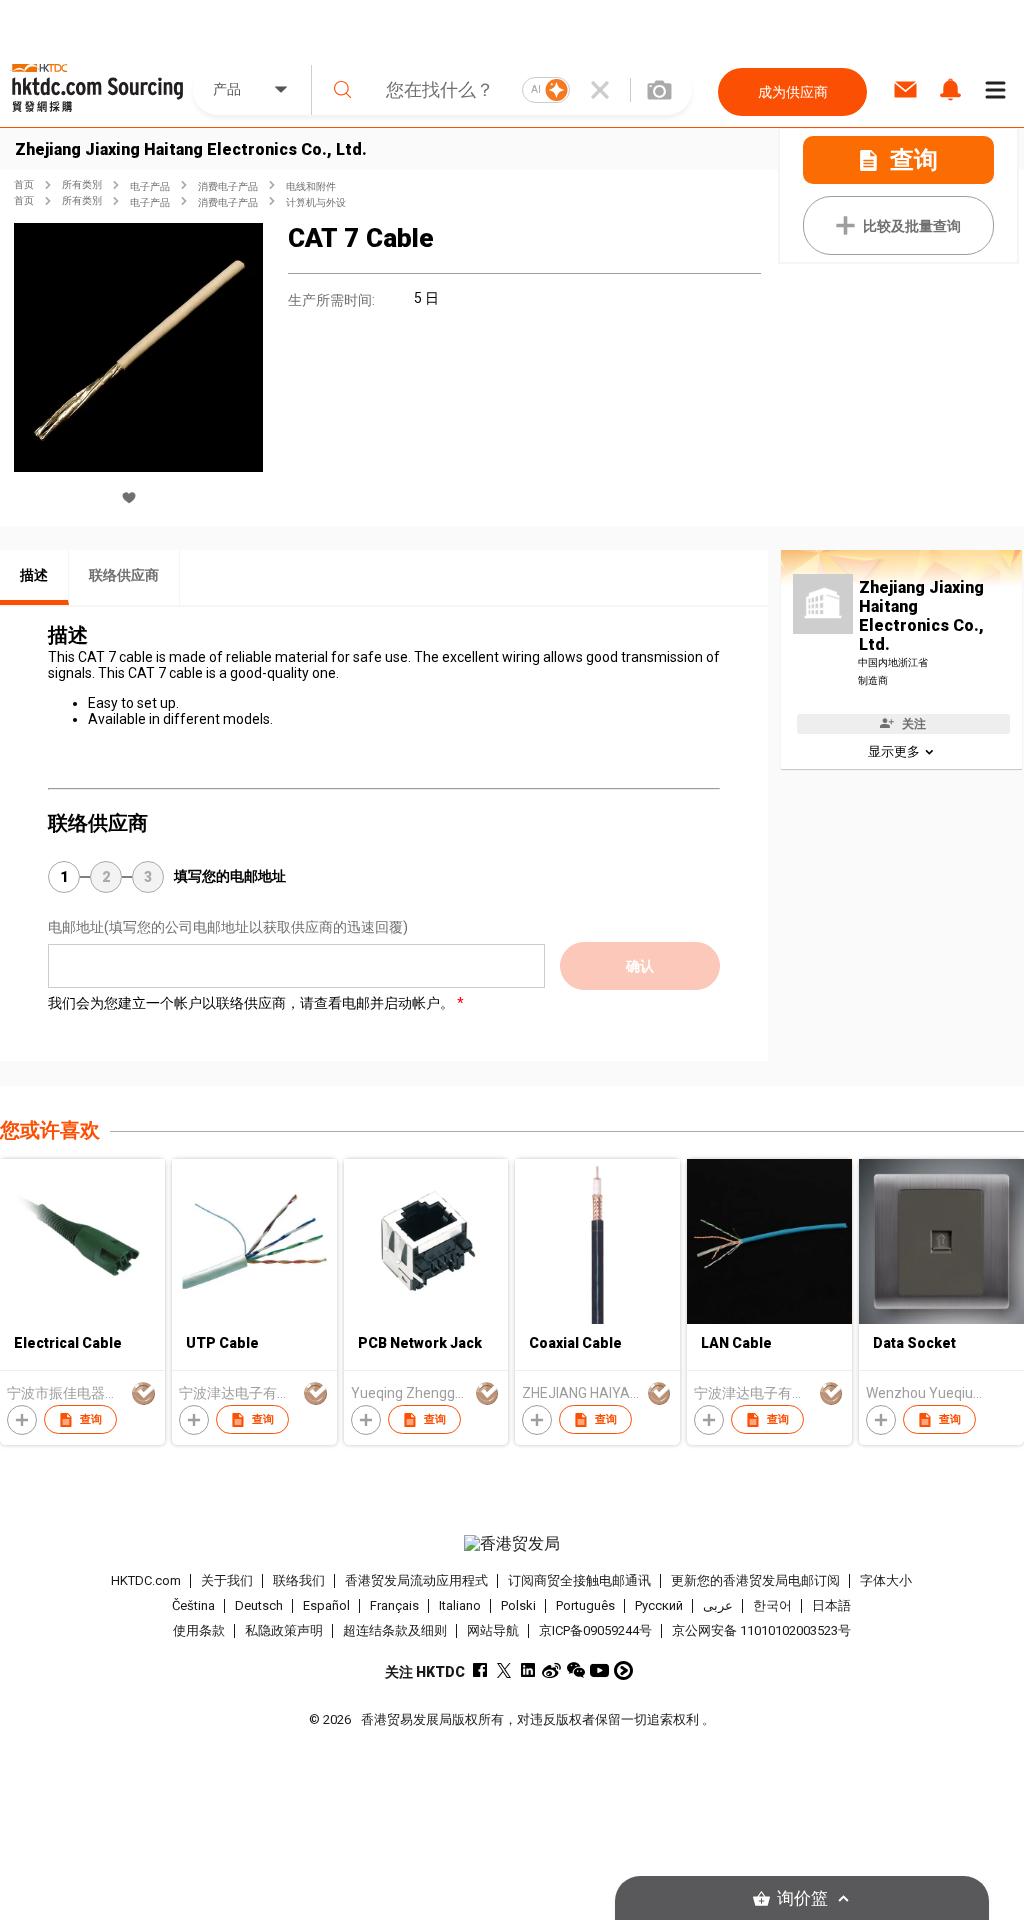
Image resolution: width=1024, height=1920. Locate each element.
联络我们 (299, 1580)
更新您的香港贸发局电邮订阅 (755, 1580)
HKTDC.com (146, 1580)
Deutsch (259, 1605)
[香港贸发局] (512, 1544)
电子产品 (150, 186)
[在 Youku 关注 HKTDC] (623, 1670)
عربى (718, 1605)
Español (326, 1605)
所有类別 (82, 184)
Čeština (193, 1605)
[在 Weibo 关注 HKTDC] (551, 1670)
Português (585, 1605)
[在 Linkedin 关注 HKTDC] (527, 1670)
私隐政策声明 (284, 1630)
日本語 (831, 1605)
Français (394, 1605)
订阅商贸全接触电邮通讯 (579, 1580)
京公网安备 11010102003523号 (761, 1630)
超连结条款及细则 (395, 1630)
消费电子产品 (228, 186)
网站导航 (493, 1630)
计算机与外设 (316, 202)
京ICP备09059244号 (595, 1630)
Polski (518, 1605)
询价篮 (802, 1898)
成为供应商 (793, 92)
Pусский (659, 1605)
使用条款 (199, 1630)
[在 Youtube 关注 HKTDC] (599, 1670)
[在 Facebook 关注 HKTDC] (479, 1670)
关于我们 (227, 1580)
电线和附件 (311, 186)
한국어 (772, 1605)
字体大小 (886, 1580)
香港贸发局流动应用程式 (416, 1580)
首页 (24, 184)
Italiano (460, 1605)
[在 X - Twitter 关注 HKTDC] (503, 1670)
